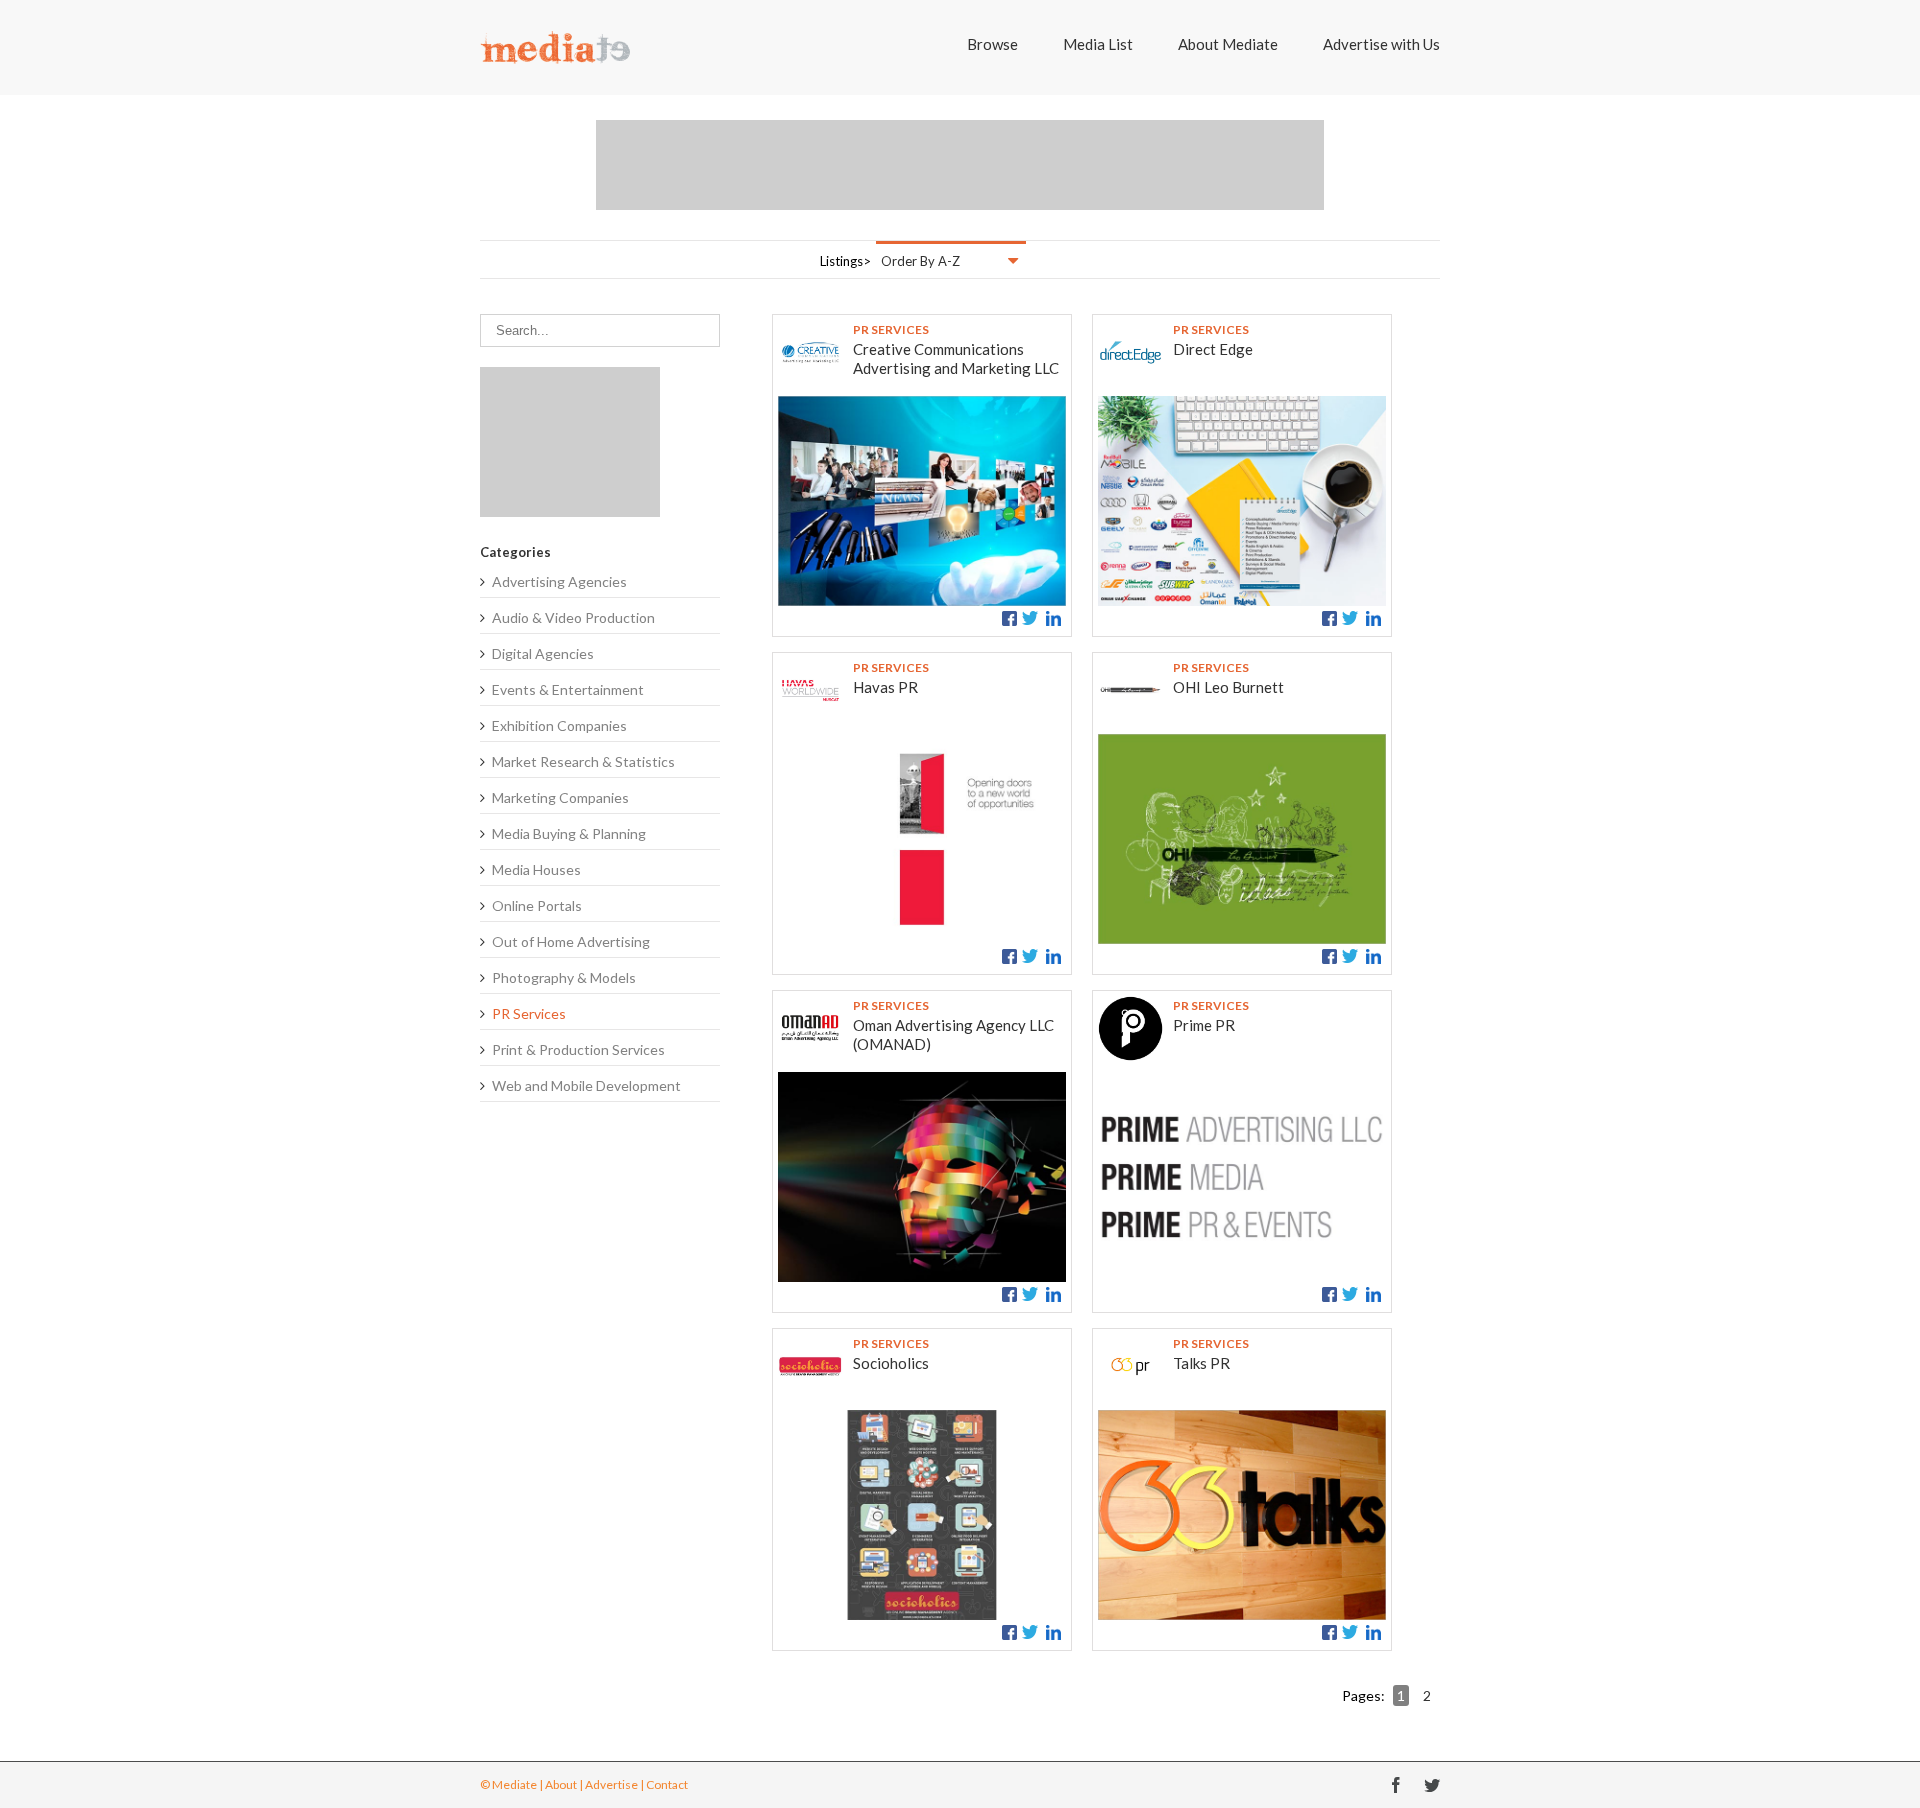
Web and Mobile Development (586, 1085)
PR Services (529, 1013)
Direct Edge (1213, 349)
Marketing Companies (560, 797)
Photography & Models (564, 977)
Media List (1098, 44)
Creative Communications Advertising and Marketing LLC (956, 358)
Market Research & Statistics (583, 761)
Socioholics (891, 1363)
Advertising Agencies (559, 581)
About (561, 1784)
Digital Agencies (543, 653)
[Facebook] (1396, 1785)
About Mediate (1228, 44)
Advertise (611, 1784)
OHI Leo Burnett (1228, 687)
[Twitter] (1432, 1785)
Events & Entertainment (568, 689)
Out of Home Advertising (571, 941)
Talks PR (1201, 1363)
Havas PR (885, 687)
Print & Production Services (578, 1049)
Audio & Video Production (573, 617)
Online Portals (537, 905)
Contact (667, 1784)
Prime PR (1204, 1025)
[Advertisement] (960, 165)
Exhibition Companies (559, 725)
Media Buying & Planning (569, 833)
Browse (992, 44)
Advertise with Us (1381, 44)
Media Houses (536, 869)
